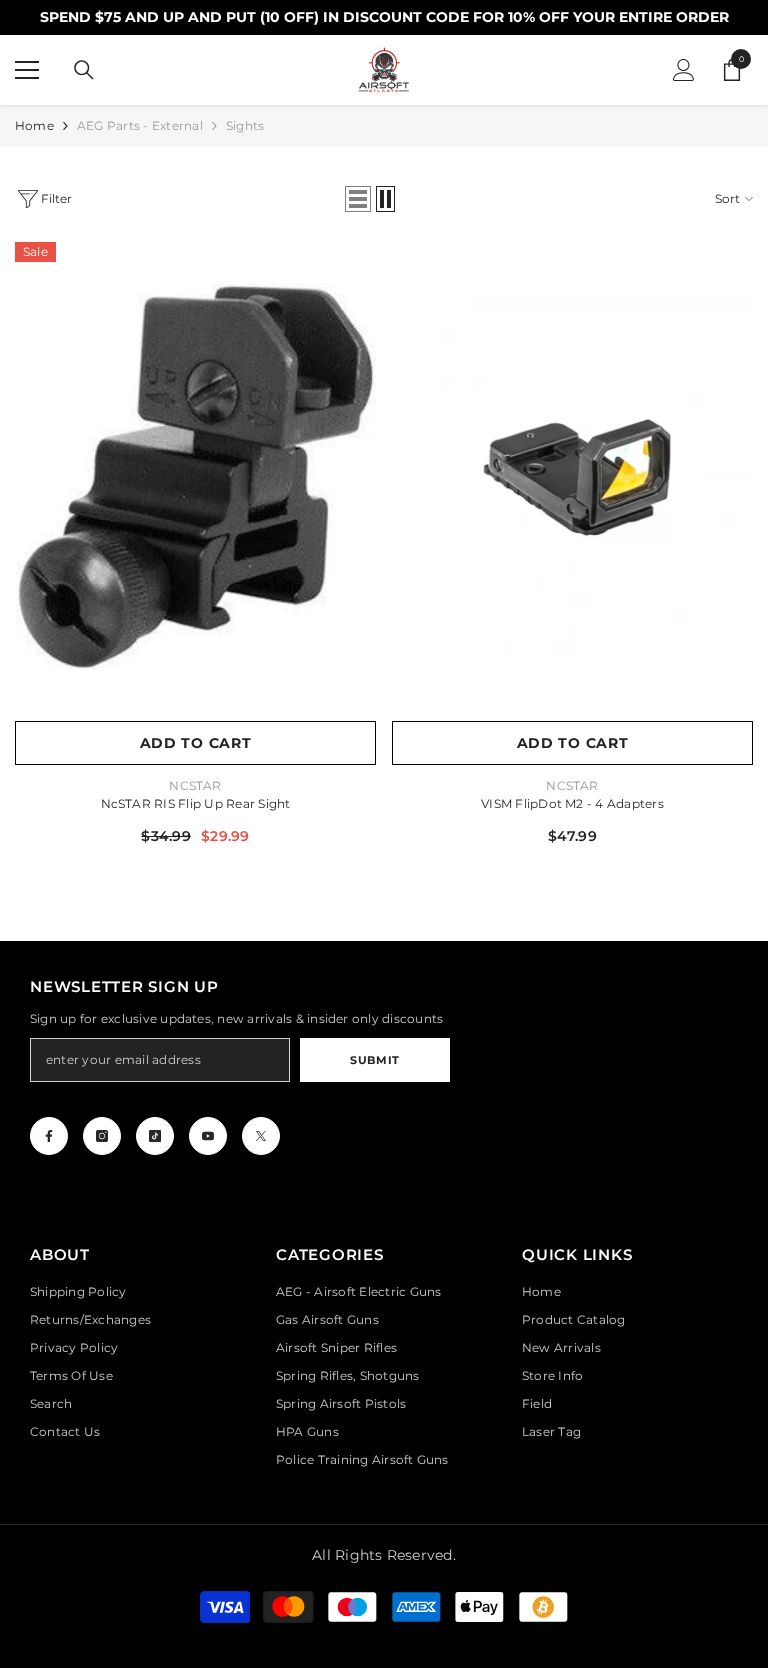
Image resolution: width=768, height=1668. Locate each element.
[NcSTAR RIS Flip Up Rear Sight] (195, 476)
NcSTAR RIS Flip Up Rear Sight (196, 803)
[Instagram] (102, 1136)
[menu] (27, 70)
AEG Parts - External (140, 125)
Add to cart (196, 743)
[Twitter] (261, 1136)
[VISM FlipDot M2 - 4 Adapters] (572, 476)
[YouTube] (208, 1136)
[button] (358, 199)
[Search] (84, 70)
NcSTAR (195, 785)
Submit (374, 1060)
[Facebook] (49, 1136)
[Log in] (684, 70)
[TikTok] (155, 1136)
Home (34, 125)
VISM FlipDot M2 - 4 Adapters (572, 803)
